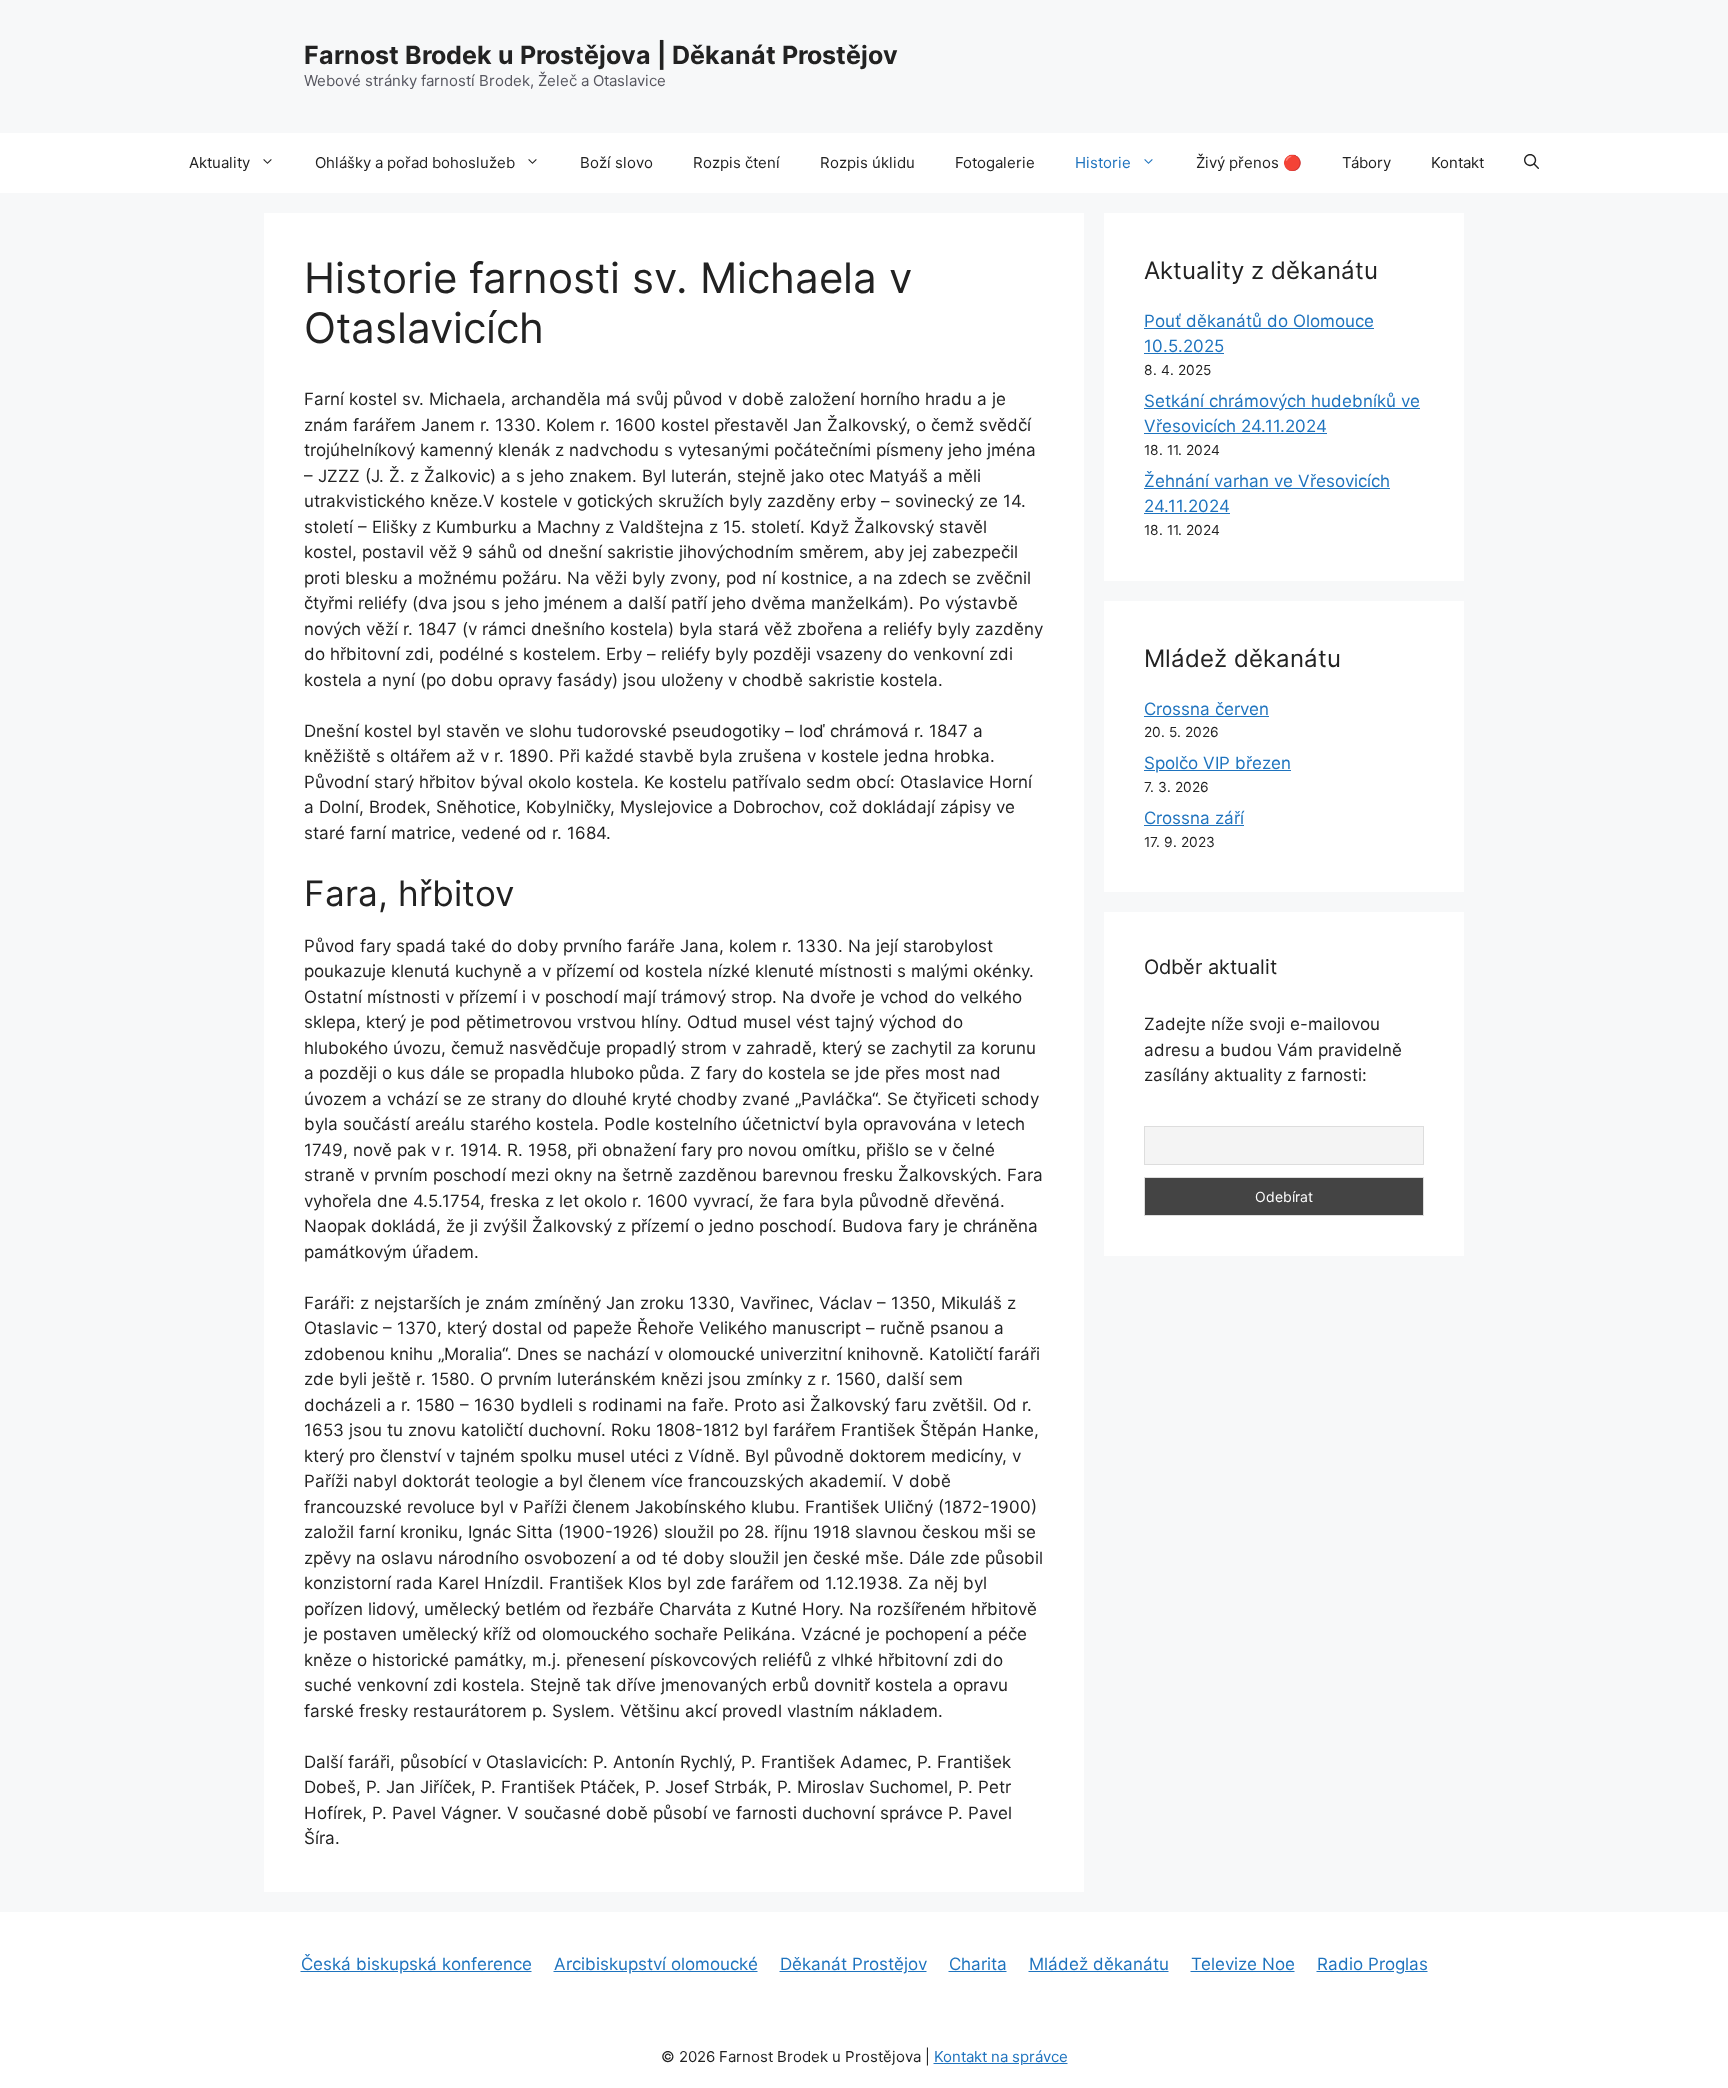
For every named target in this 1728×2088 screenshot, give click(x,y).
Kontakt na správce (1001, 2056)
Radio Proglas (1372, 1964)
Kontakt (1457, 162)
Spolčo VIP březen (1217, 763)
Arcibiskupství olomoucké (656, 1964)
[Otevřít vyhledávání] (1531, 163)
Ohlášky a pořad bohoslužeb (415, 162)
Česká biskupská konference (416, 1964)
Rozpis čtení (736, 162)
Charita (978, 1964)
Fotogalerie (995, 162)
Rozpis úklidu (867, 162)
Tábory (1366, 162)
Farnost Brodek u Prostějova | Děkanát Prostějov (601, 55)
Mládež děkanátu (1099, 1964)
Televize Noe (1243, 1964)
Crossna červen (1206, 709)
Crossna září (1194, 818)
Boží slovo (616, 162)
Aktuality (219, 162)
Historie (1103, 162)
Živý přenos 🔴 (1249, 162)
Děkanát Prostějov (853, 1964)
